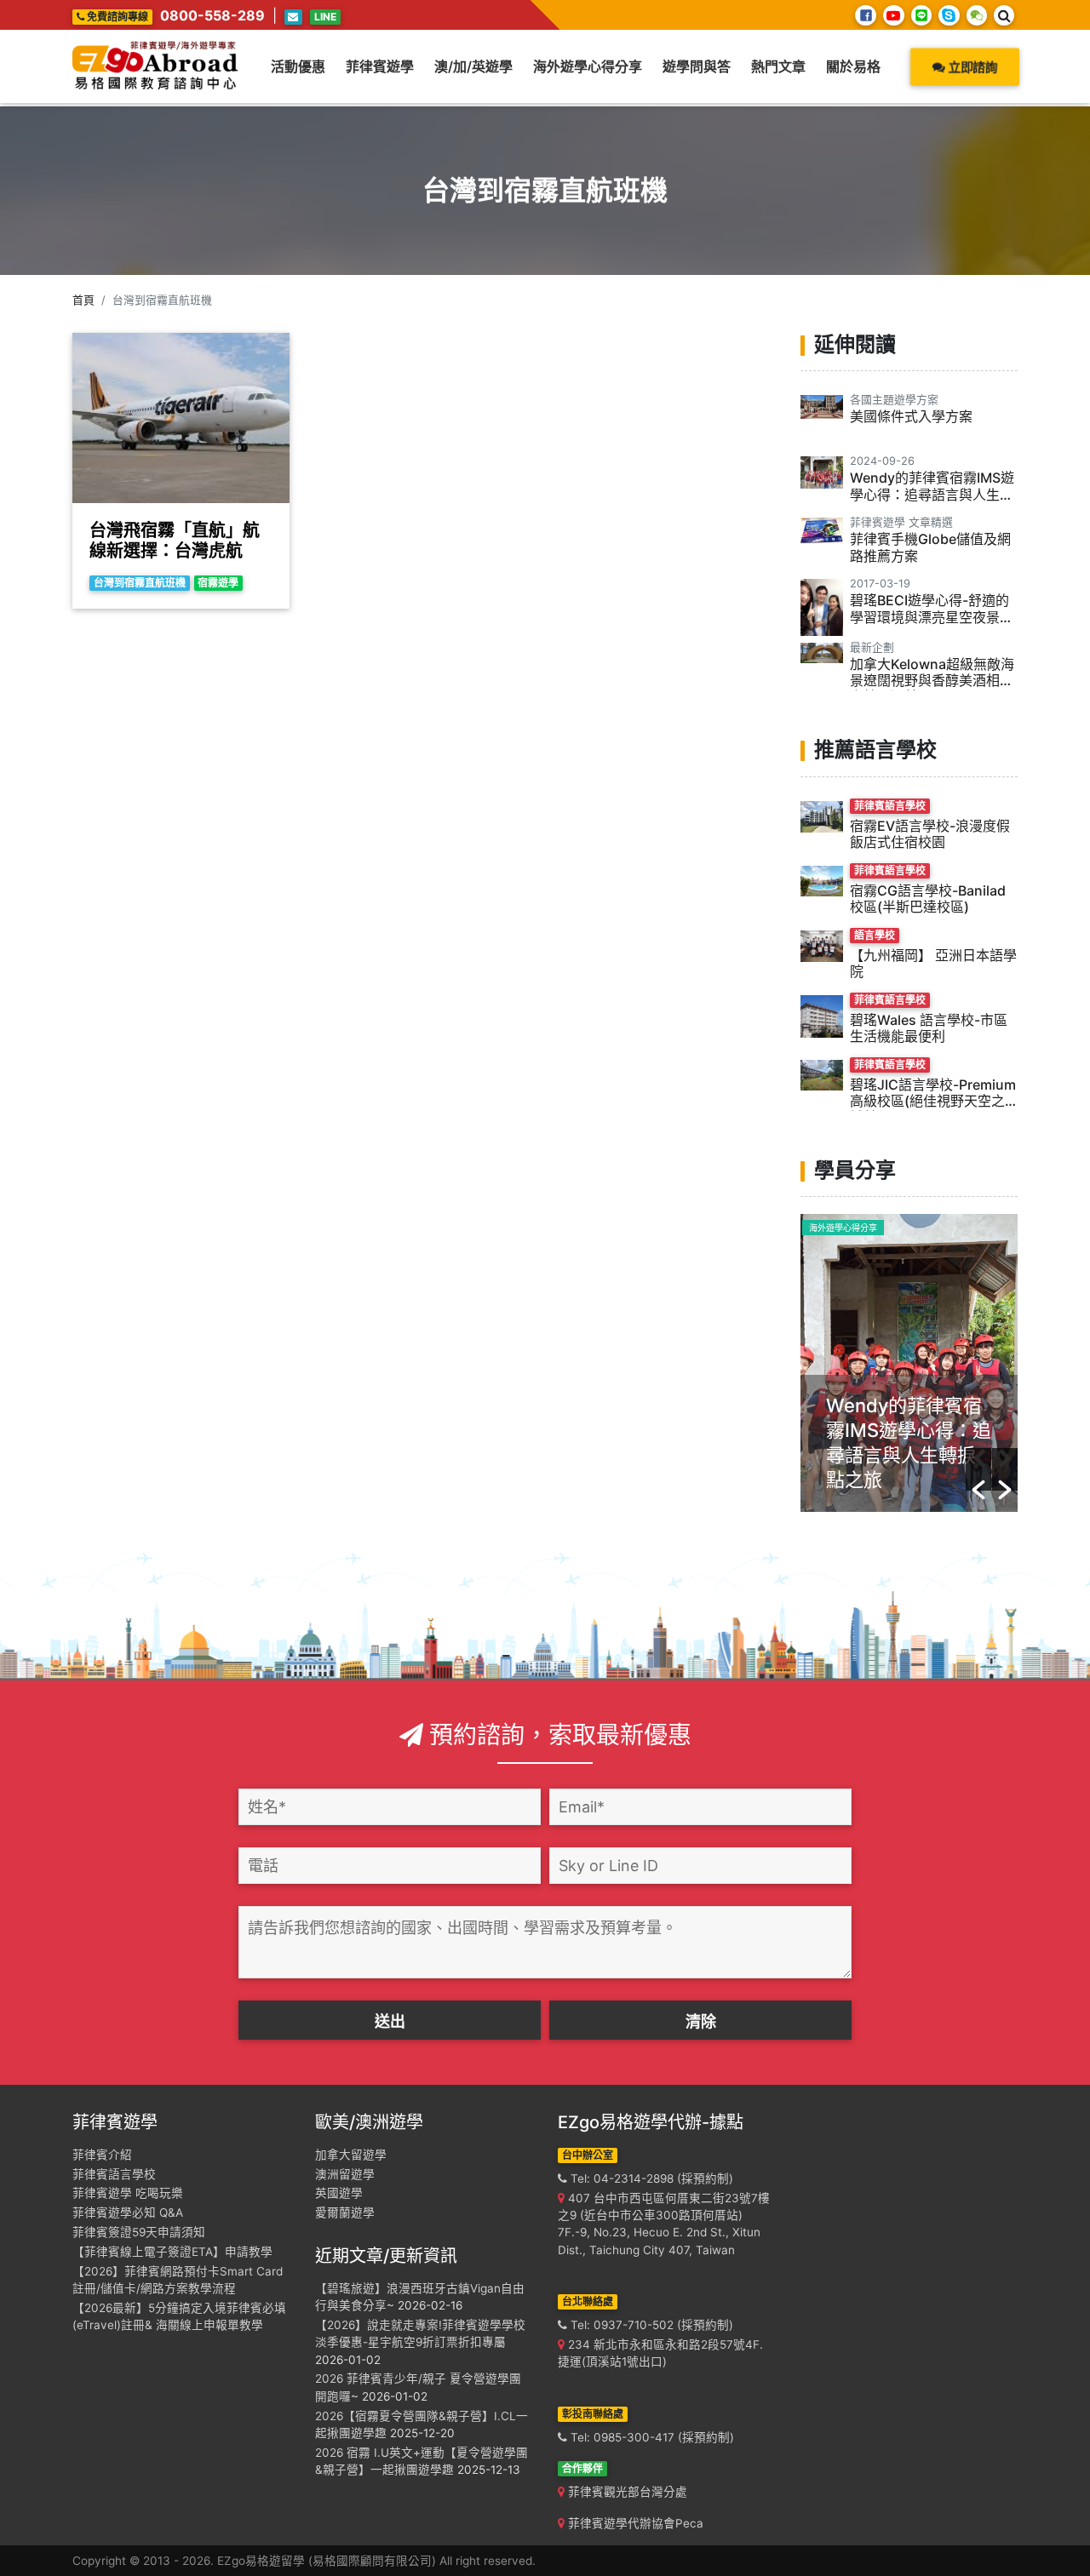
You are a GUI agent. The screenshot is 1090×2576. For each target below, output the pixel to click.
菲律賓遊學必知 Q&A (128, 2212)
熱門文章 (778, 66)
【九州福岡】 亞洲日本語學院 (933, 963)
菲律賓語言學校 (114, 2174)
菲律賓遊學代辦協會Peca (634, 2523)
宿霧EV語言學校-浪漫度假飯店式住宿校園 (930, 834)
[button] (978, 1469)
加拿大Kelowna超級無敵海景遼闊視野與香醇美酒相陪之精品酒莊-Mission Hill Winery (932, 689)
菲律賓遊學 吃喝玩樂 (128, 2193)
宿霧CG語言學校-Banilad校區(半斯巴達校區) (928, 899)
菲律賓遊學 (380, 66)
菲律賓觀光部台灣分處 (626, 2492)
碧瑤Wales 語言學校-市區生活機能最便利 (929, 1028)
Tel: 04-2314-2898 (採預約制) (650, 2178)
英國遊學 (339, 2193)
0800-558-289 (212, 15)
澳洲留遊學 (345, 2174)
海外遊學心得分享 (588, 66)
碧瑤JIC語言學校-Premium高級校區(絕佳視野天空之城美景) (933, 1101)
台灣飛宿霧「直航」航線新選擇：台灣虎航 (175, 541)
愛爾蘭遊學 (345, 2212)
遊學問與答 (697, 66)
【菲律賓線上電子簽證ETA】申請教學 (172, 2252)
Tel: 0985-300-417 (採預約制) (651, 2437)
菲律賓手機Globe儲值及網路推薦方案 (930, 547)
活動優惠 (298, 66)
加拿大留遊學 (351, 2155)
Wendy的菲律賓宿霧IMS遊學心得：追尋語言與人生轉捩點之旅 (932, 494)
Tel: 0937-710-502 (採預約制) (650, 2325)
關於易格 (853, 66)
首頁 (83, 300)
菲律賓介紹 (102, 2155)
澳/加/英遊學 (473, 66)
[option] (909, 1363)
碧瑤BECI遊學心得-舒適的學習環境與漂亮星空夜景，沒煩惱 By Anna (932, 616)
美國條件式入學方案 (911, 416)
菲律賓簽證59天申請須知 (139, 2232)
